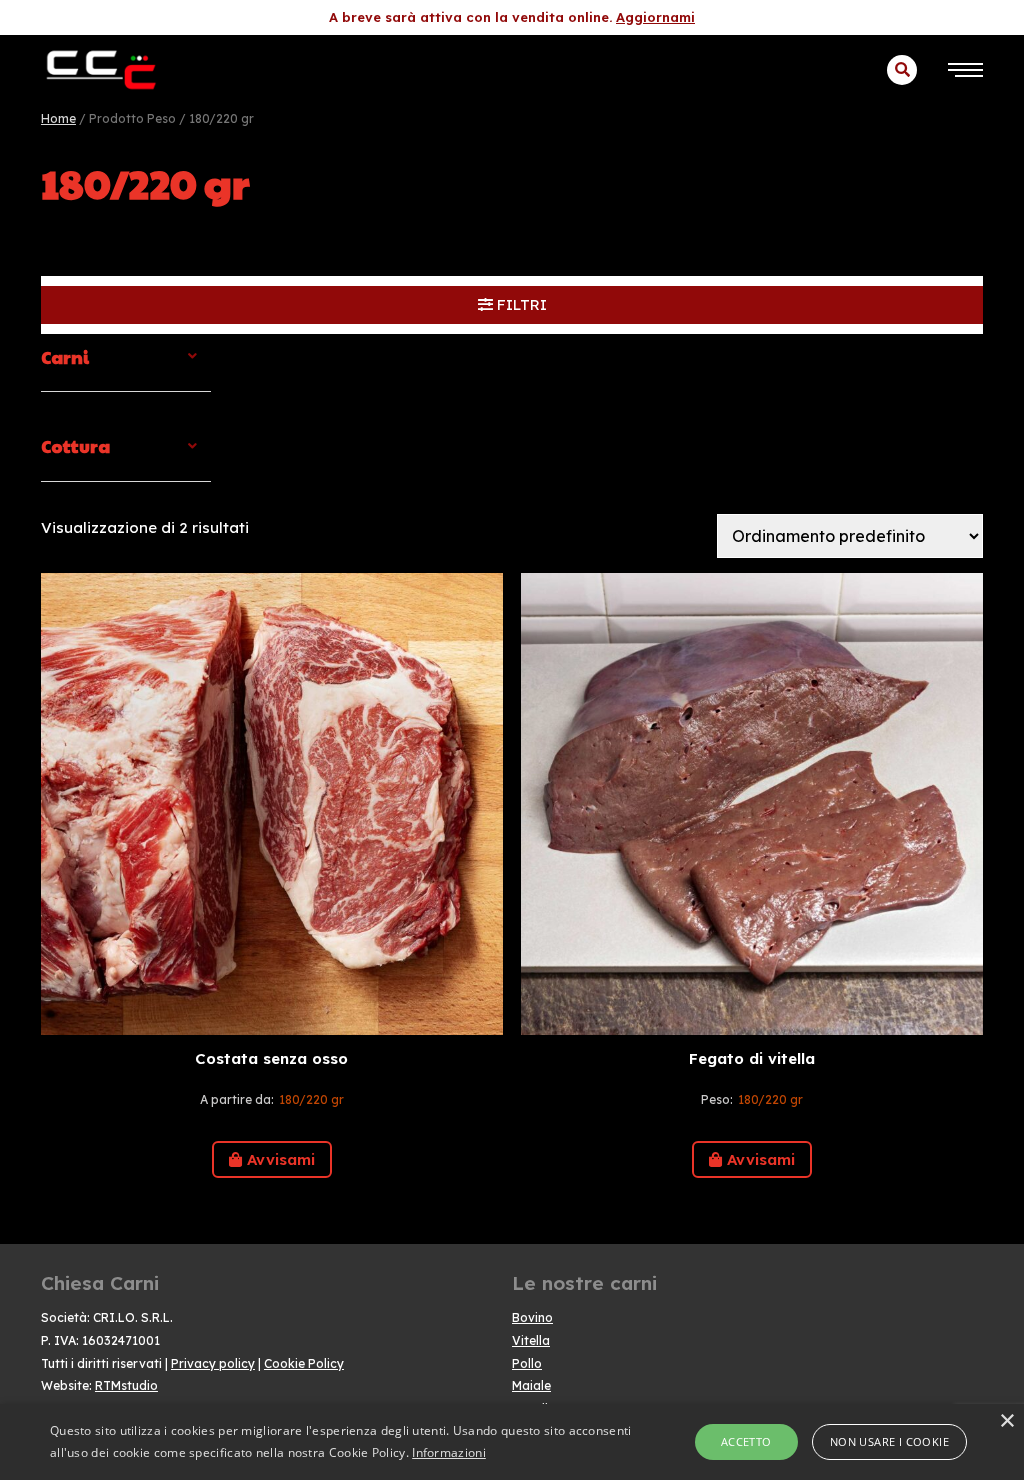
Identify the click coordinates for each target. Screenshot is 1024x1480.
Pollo (527, 1363)
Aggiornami (655, 17)
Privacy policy (213, 1363)
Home (58, 118)
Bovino (532, 1317)
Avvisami (281, 1159)
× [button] (1006, 1421)
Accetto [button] (746, 1441)
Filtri (520, 304)
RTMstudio (126, 1385)
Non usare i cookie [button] (889, 1441)
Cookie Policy (304, 1363)
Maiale (531, 1385)
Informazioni (449, 1452)
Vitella (531, 1340)
